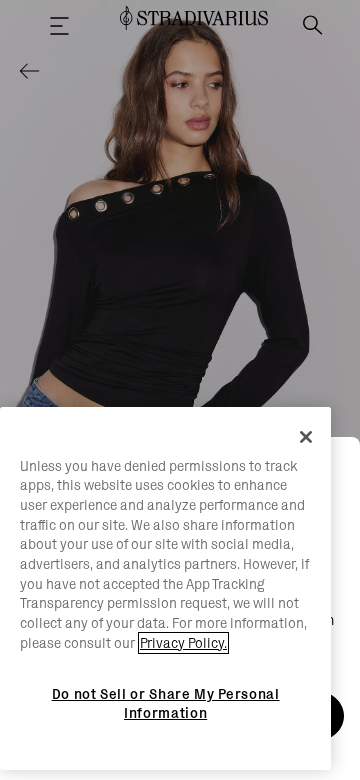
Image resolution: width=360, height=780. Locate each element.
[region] (165, 589)
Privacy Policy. (183, 643)
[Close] (306, 437)
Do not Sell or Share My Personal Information (166, 703)
